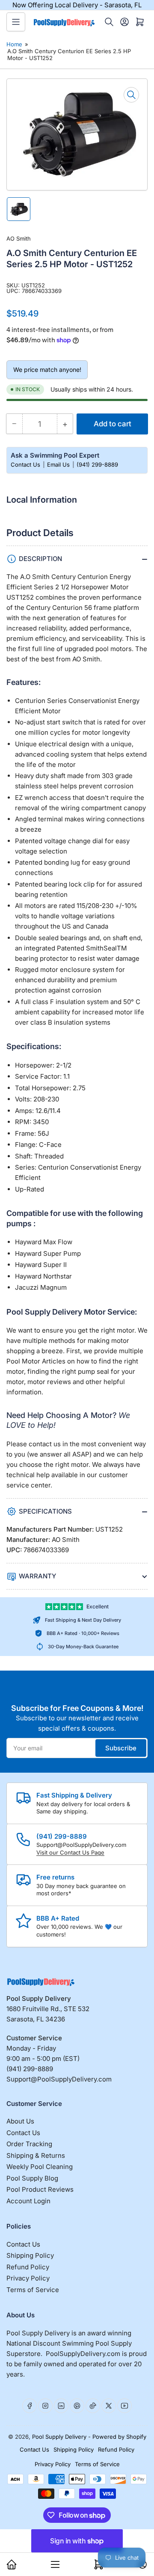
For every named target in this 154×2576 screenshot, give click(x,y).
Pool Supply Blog (32, 2178)
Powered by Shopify (119, 2437)
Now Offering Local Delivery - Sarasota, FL (77, 5)
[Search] (109, 22)
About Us (20, 2121)
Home (14, 44)
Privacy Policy (28, 2278)
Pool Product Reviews (40, 2189)
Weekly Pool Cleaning (40, 2167)
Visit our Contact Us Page (70, 1852)
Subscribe (121, 1748)
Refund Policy (28, 2267)
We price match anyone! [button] (47, 370)
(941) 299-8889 (97, 465)
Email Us (59, 465)
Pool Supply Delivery (59, 2437)
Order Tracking (29, 2144)
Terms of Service (33, 2290)
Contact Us (26, 465)
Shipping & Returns (36, 2155)
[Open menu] (16, 22)
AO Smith (19, 238)
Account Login (28, 2201)
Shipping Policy (30, 2255)
